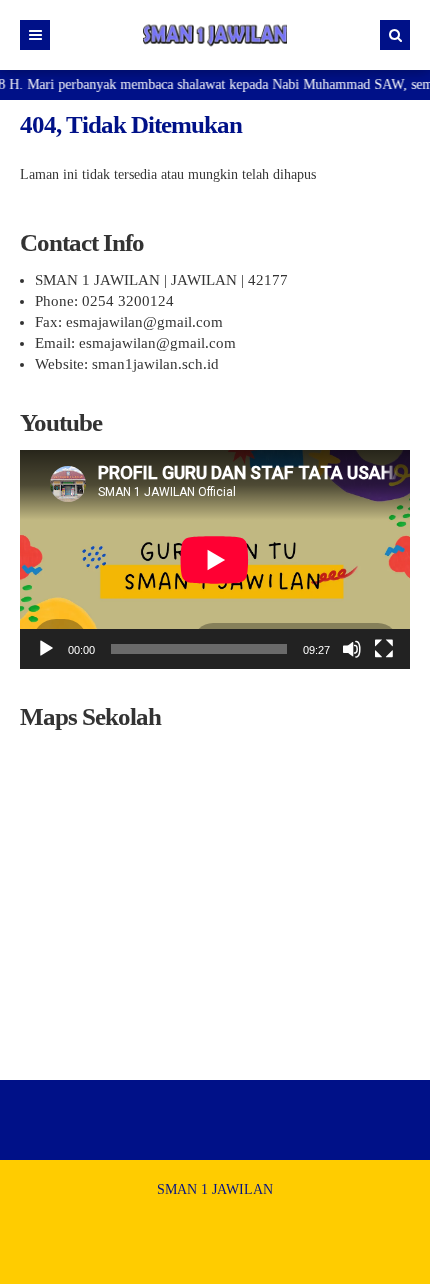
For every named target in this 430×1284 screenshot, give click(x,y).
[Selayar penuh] (384, 649)
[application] (215, 559)
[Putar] (46, 649)
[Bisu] (352, 649)
